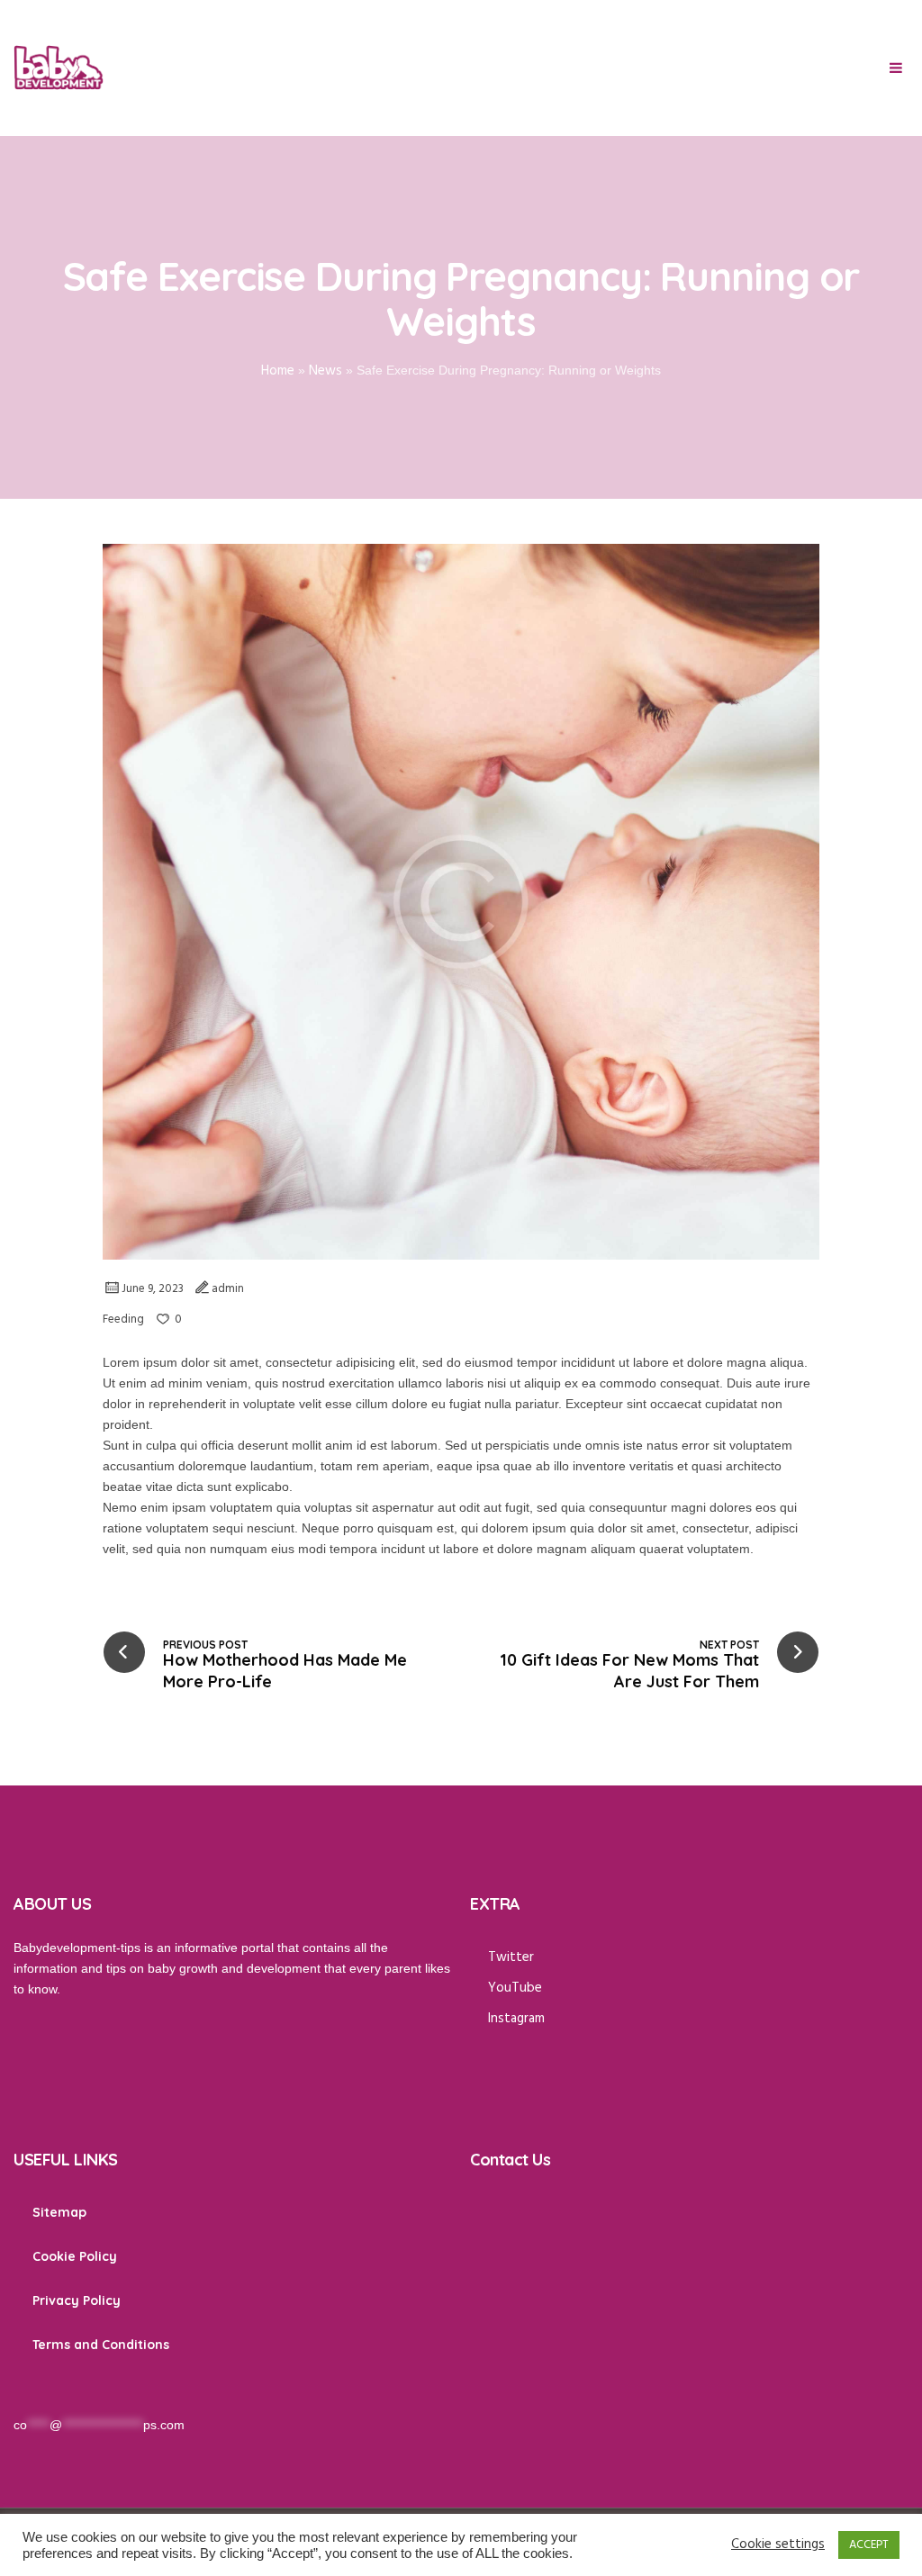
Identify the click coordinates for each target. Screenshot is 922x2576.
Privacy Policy (77, 2300)
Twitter (511, 1957)
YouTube (515, 1988)
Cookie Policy (75, 2256)
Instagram (516, 2019)
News (325, 371)
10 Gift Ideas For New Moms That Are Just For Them (629, 1671)
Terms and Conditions (101, 2345)
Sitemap (59, 2212)
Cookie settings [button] (778, 2545)
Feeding (123, 1320)
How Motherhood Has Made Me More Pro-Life (285, 1671)
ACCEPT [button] (869, 2545)
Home (278, 371)
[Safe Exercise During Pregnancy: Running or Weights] (461, 901)
